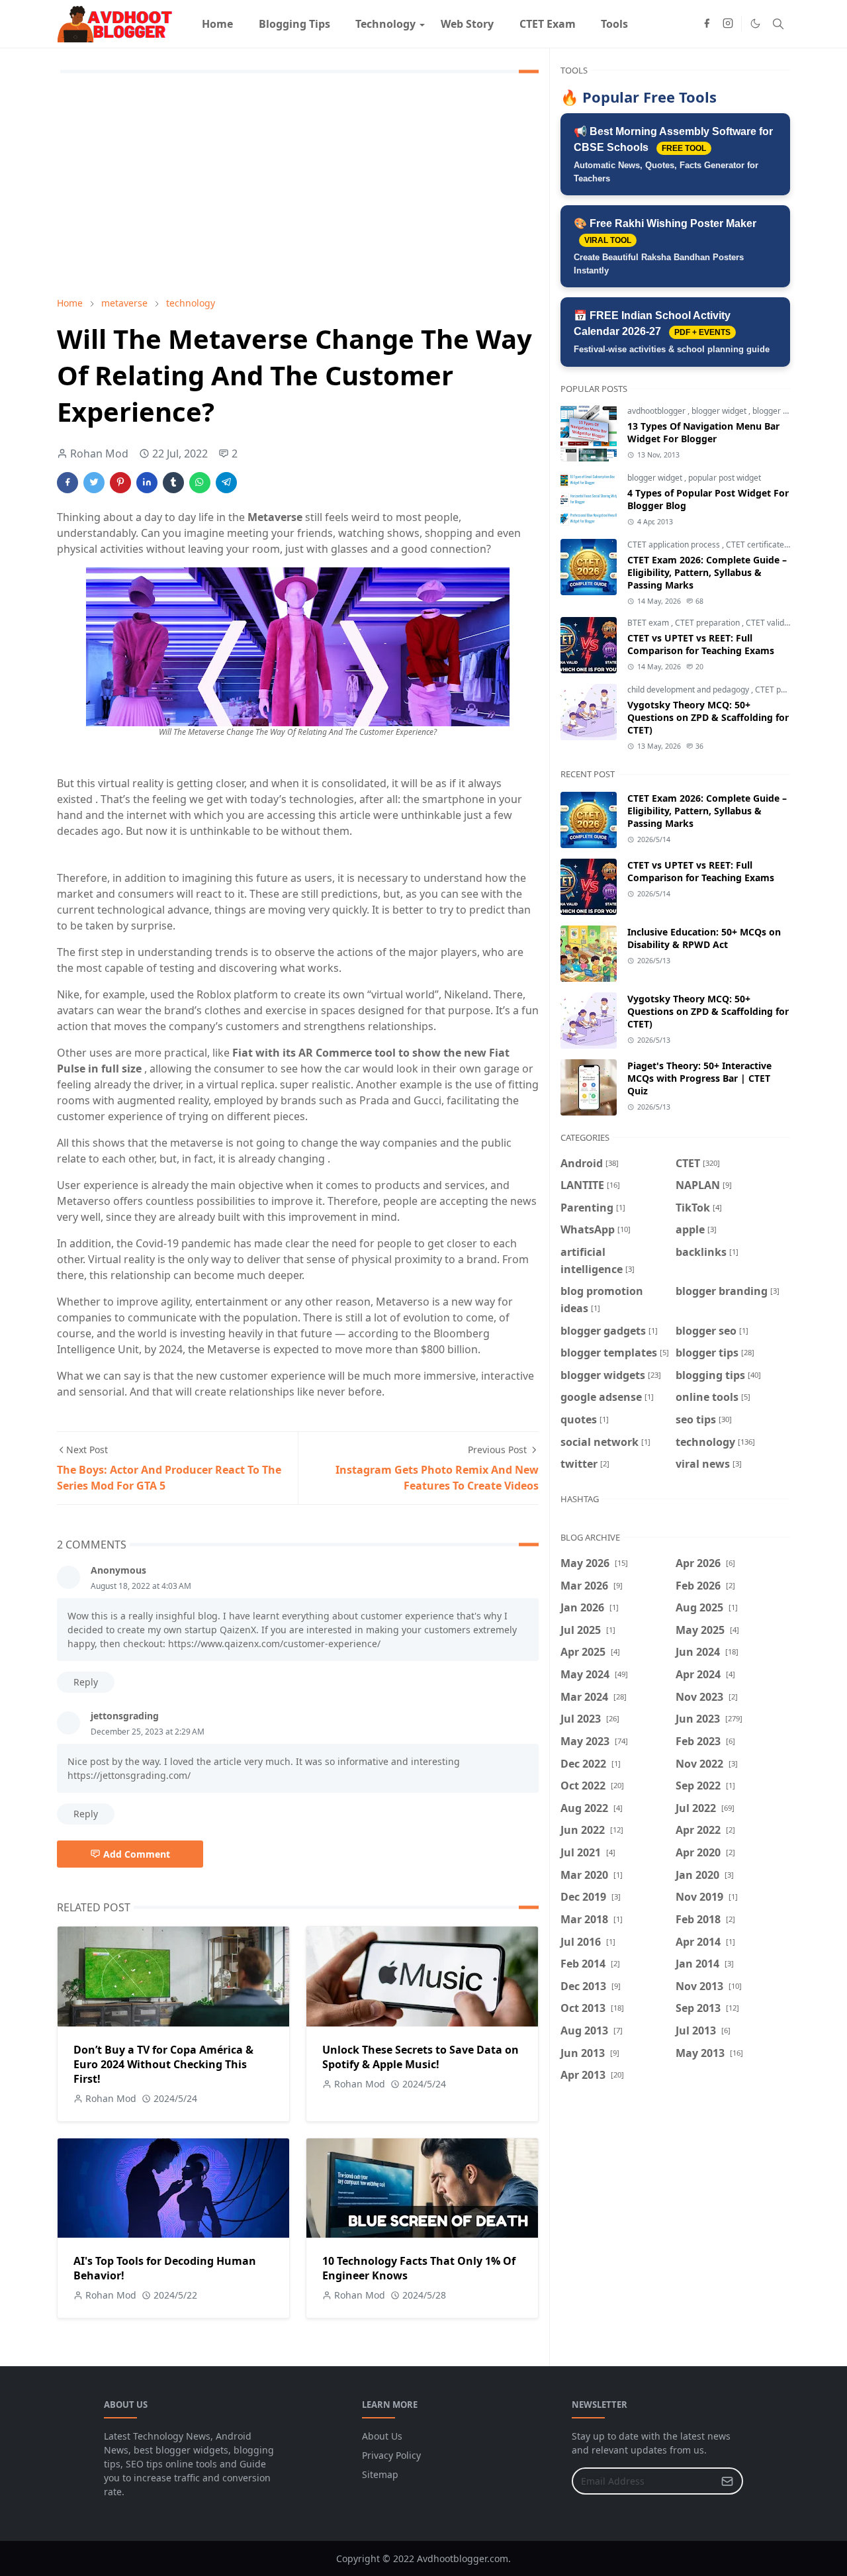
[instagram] (728, 24)
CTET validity (769, 623)
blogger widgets (782, 411)
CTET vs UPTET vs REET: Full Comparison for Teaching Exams (701, 644)
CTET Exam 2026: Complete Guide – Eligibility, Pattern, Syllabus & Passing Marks (707, 572)
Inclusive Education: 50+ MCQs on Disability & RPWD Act (704, 938)
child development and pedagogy (689, 690)
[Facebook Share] (67, 483)
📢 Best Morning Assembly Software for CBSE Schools (673, 155)
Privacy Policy (391, 2455)
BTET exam (649, 623)
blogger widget (720, 411)
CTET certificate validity (770, 545)
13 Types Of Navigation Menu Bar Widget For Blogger (703, 432)
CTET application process (675, 545)
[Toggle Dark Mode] (755, 24)
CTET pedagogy (785, 690)
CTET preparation (708, 623)
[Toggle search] (778, 24)
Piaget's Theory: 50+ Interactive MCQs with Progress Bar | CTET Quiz (699, 1078)
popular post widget (725, 478)
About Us (382, 2436)
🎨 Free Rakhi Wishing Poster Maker (665, 247)
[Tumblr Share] (173, 483)
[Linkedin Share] (147, 483)
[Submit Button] (727, 2481)
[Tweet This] (94, 483)
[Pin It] (120, 483)
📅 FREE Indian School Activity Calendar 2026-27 (672, 332)
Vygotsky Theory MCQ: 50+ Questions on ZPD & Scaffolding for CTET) (708, 717)
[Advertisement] (298, 187)
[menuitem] (217, 24)
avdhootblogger (657, 411)
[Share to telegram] (226, 483)
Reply (86, 1682)
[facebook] (707, 24)
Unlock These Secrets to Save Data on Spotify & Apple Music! (421, 2057)
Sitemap (380, 2474)
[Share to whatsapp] (200, 483)
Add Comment (137, 1854)
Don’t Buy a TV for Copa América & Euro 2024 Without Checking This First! (163, 2064)
